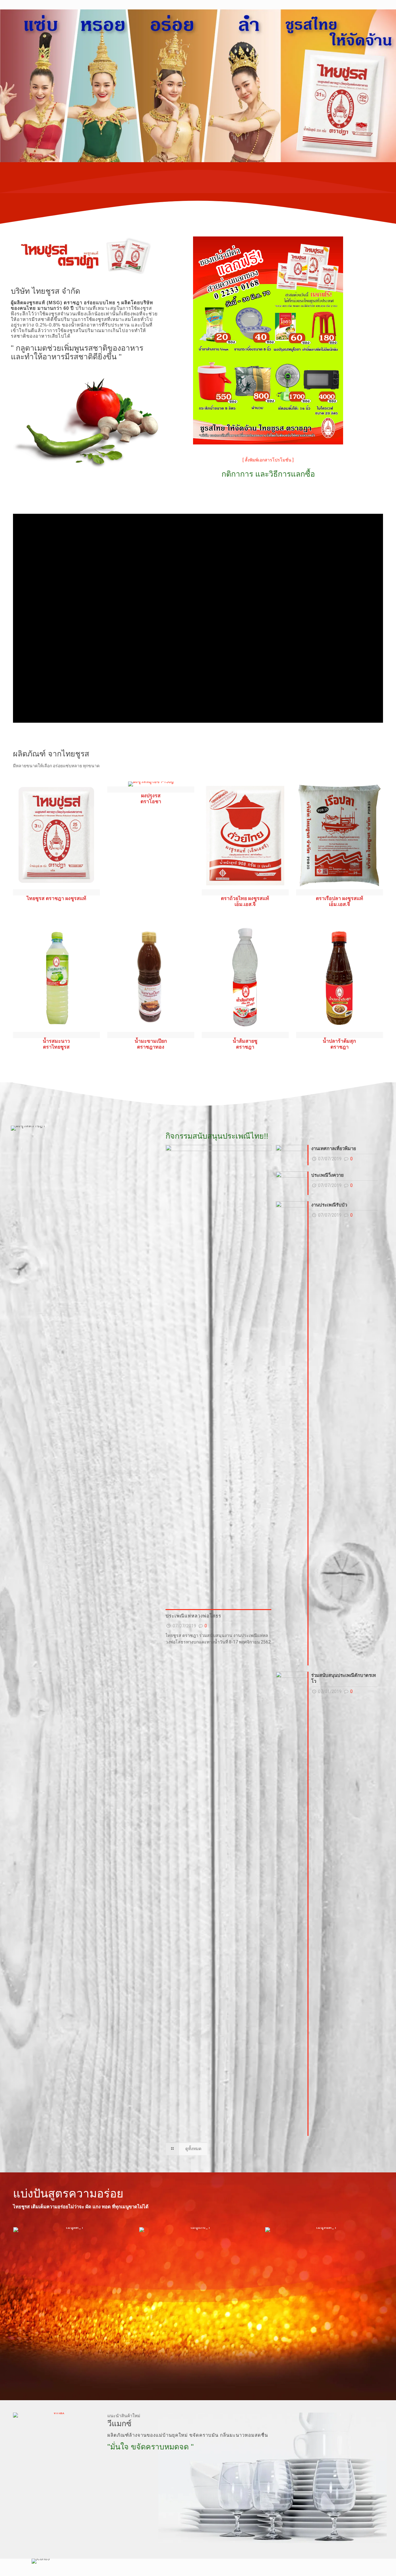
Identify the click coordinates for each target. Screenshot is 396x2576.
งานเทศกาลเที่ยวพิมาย (334, 1149)
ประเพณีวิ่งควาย (327, 1175)
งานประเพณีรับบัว (329, 1205)
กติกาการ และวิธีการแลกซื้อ (268, 474)
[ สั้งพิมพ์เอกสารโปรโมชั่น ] (268, 460)
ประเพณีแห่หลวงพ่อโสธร (193, 1616)
